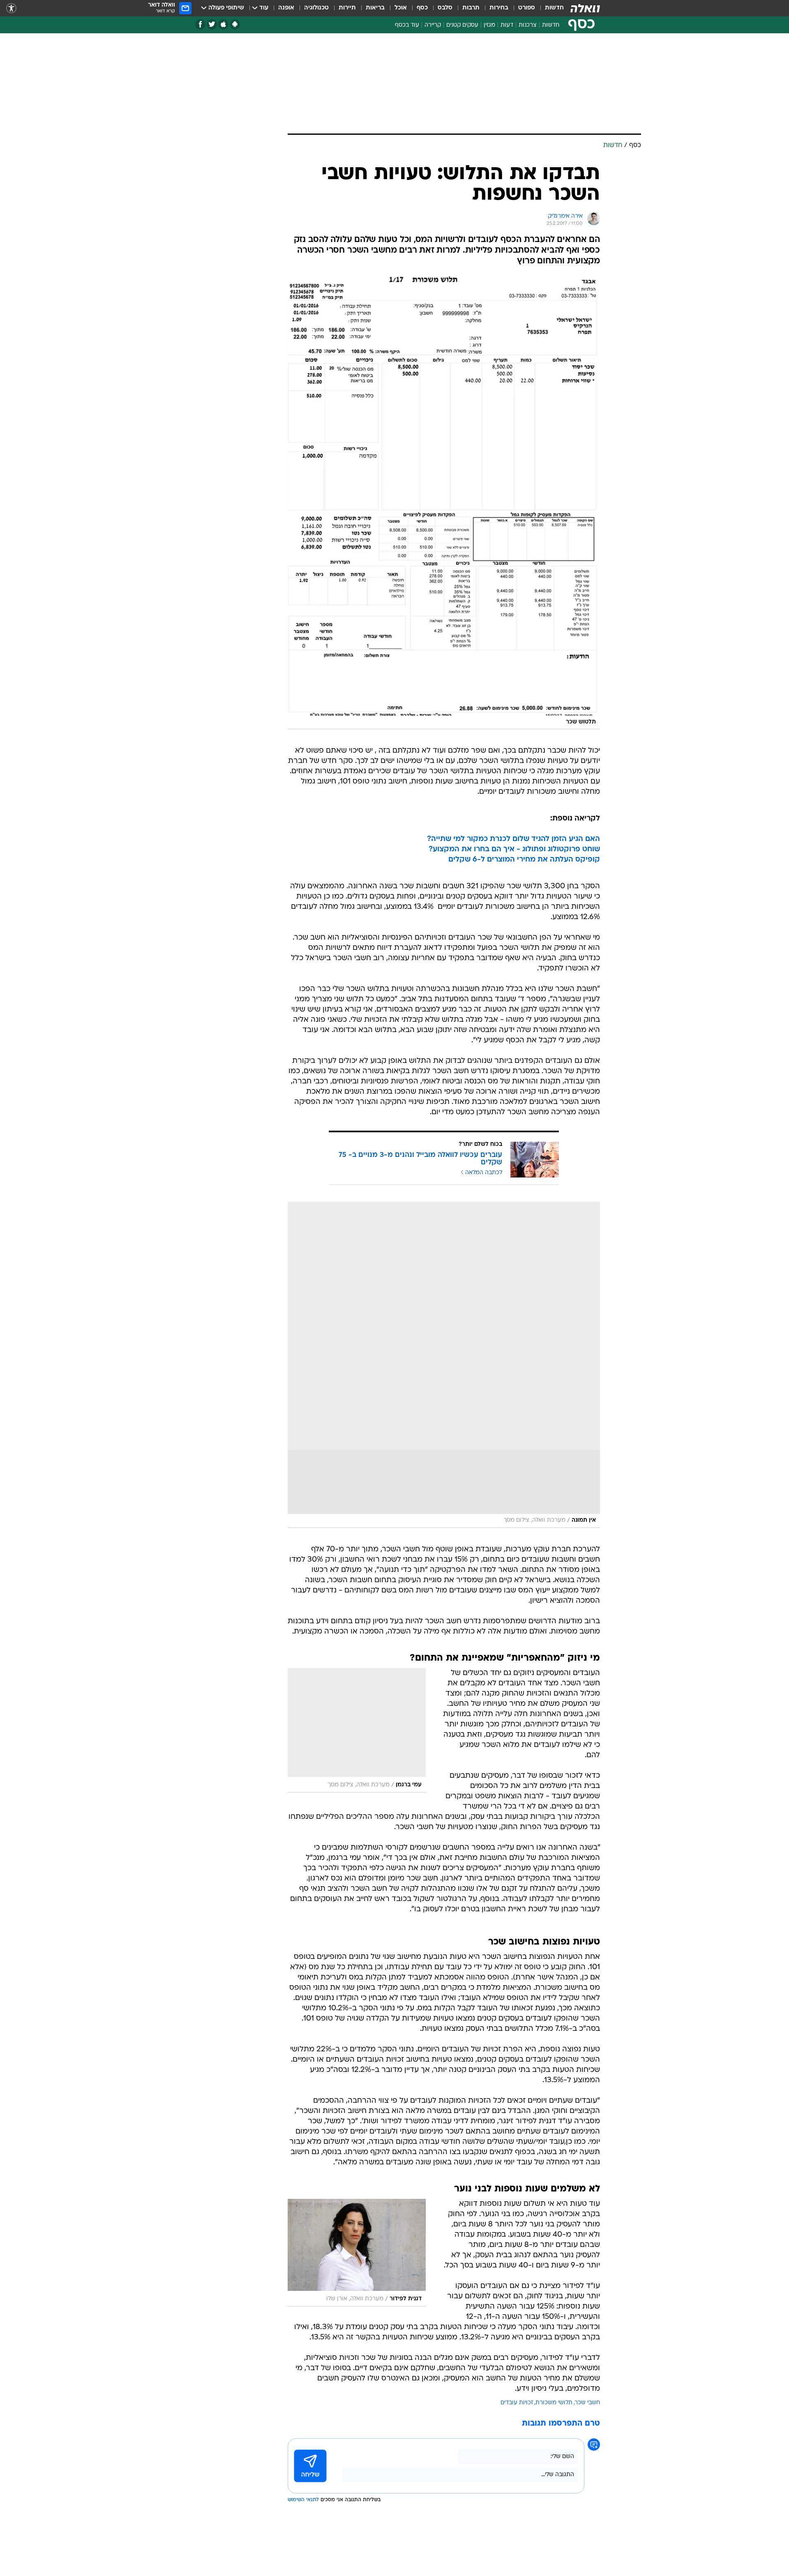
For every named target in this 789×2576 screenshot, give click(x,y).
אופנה (286, 8)
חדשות (554, 8)
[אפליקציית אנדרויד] (235, 24)
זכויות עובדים (517, 2403)
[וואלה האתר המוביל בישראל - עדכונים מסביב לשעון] (585, 8)
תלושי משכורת (554, 2403)
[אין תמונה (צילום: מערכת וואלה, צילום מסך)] (444, 1365)
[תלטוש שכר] (444, 502)
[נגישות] (11, 8)
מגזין (489, 25)
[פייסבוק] (200, 24)
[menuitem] (549, 8)
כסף (422, 8)
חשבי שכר (587, 2403)
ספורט (527, 8)
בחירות (499, 8)
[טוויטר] (212, 24)
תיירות (347, 8)
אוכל (401, 8)
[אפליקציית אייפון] (223, 24)
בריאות (375, 8)
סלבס (445, 8)
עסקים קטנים (462, 25)
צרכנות (528, 25)
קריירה (433, 25)
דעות (507, 25)
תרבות (471, 8)
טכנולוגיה (316, 8)
